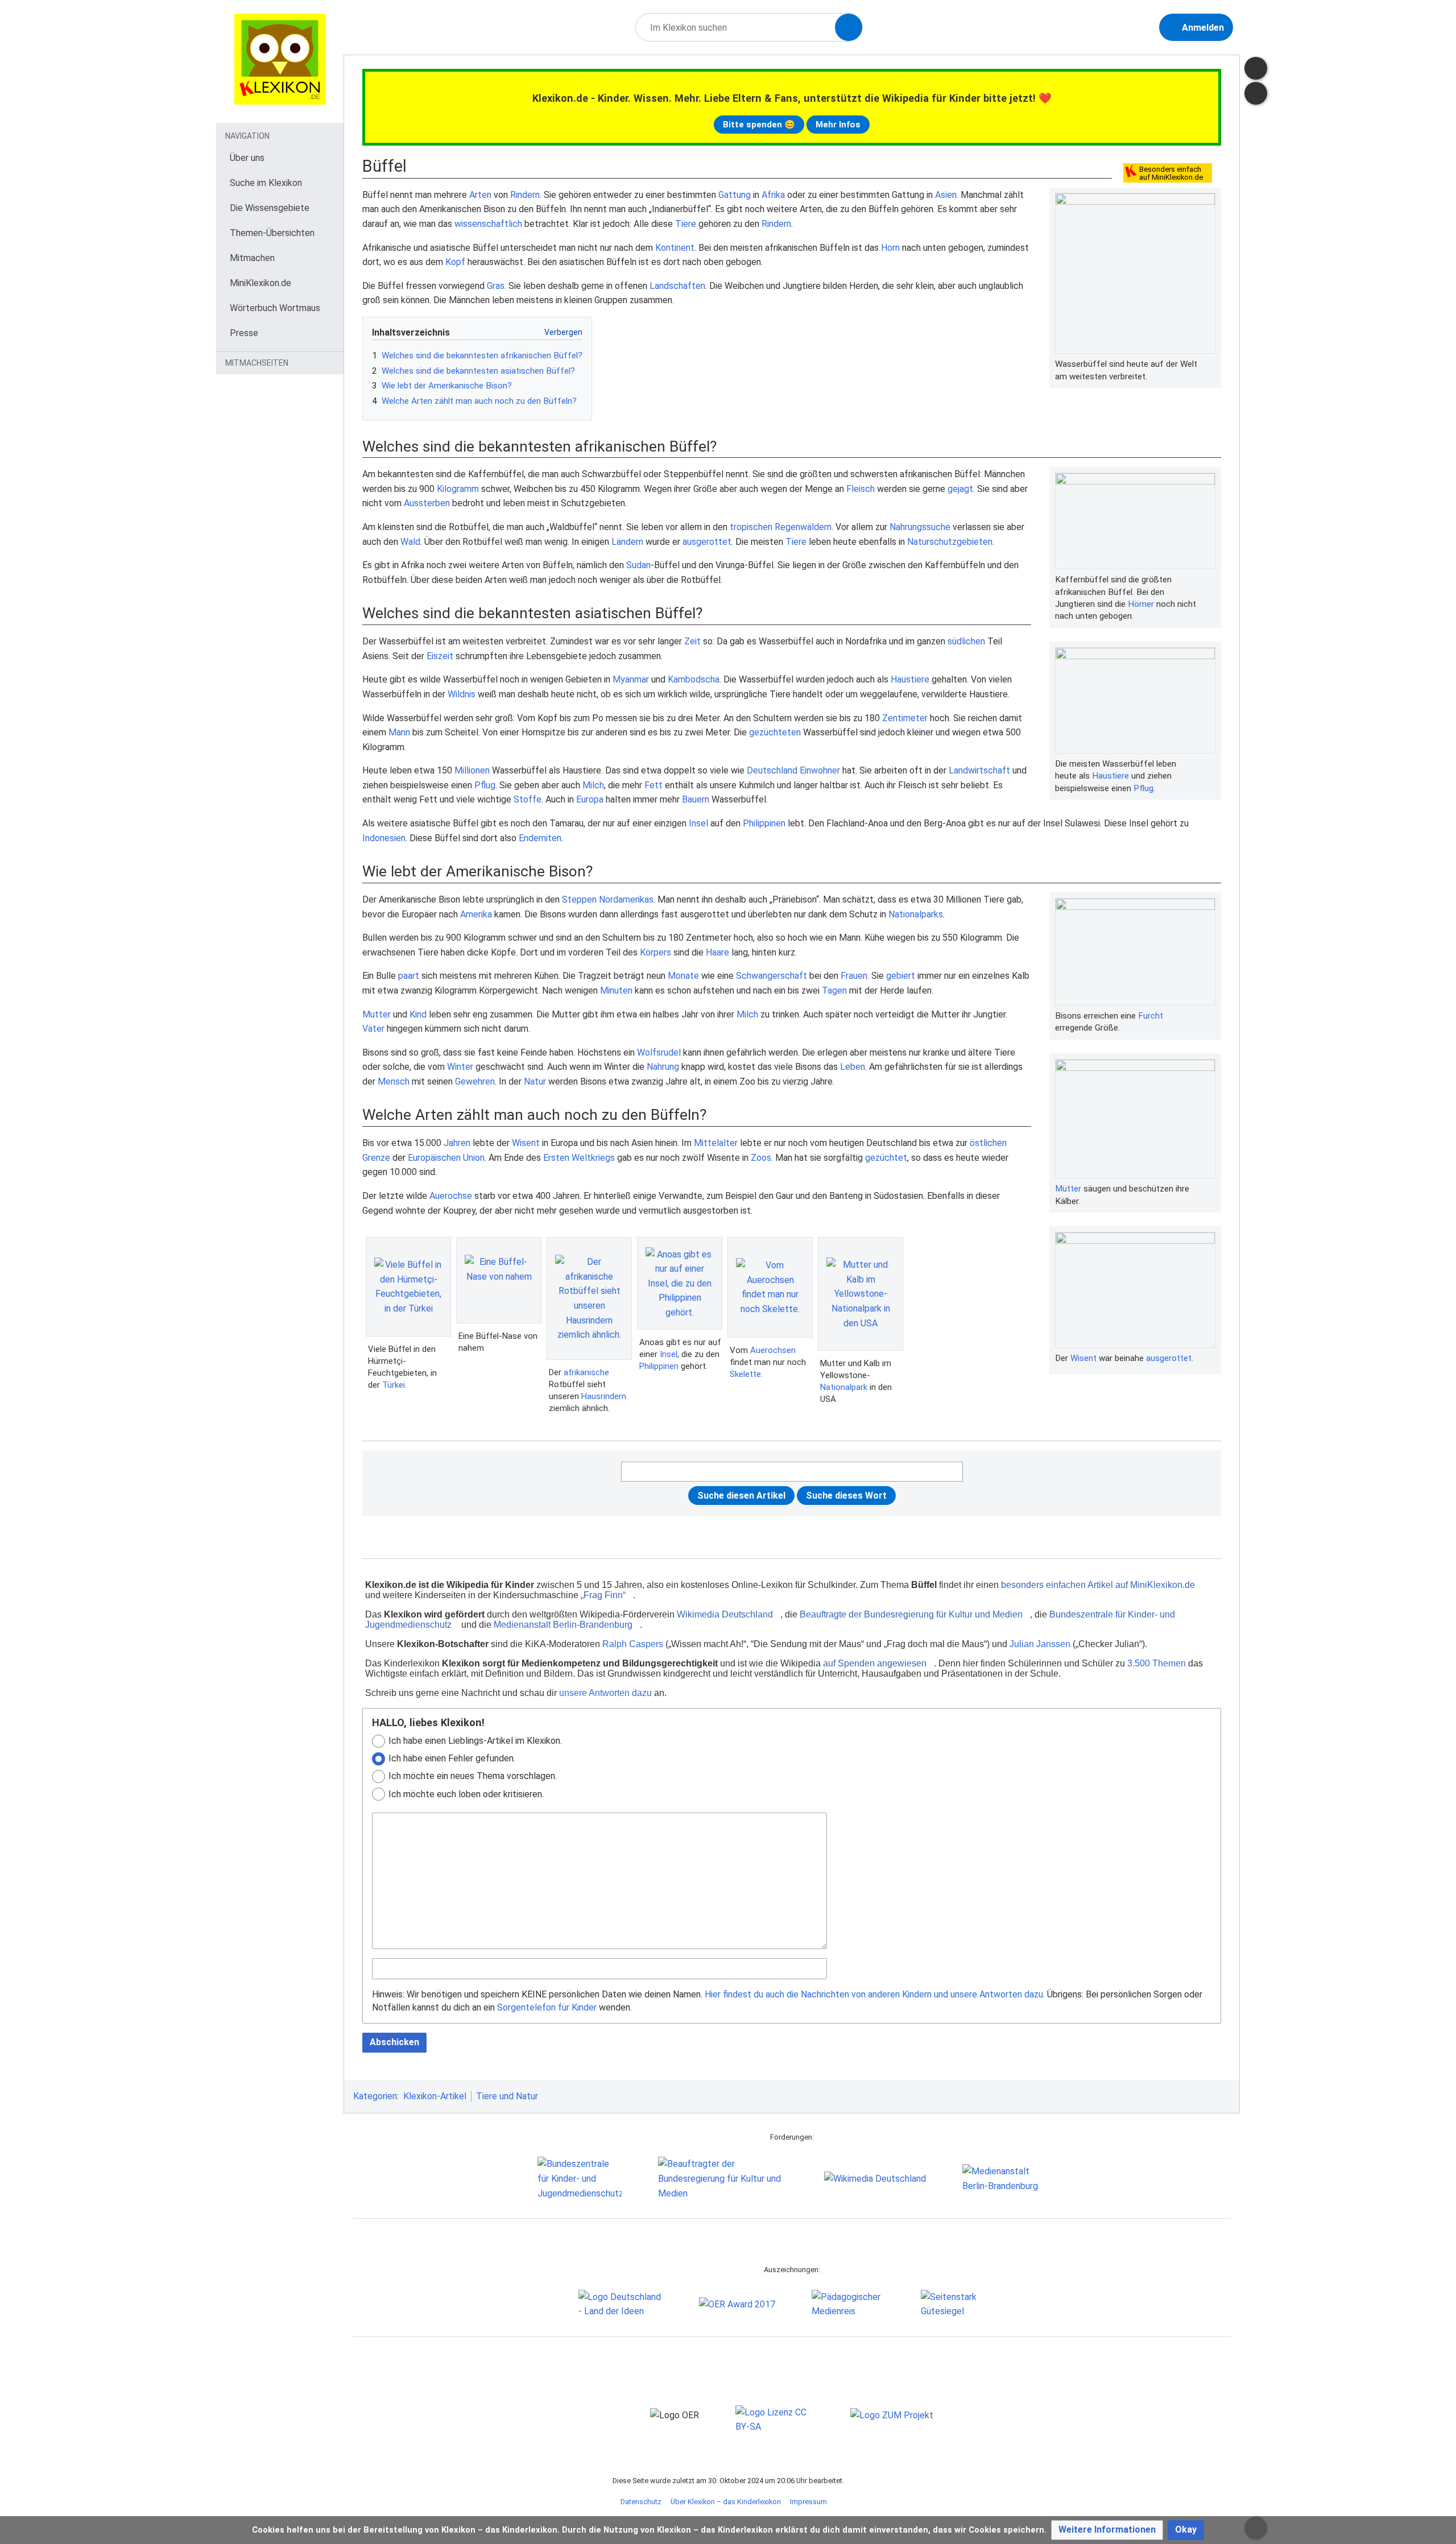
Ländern (627, 542)
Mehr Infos (838, 125)
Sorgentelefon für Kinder (547, 2007)
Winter (460, 1067)
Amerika (476, 914)
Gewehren (475, 1081)
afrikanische (586, 1372)
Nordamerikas (626, 899)
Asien (946, 195)
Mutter (377, 1014)
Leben (853, 1067)
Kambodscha (694, 679)
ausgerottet (707, 542)
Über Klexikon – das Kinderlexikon (726, 2502)
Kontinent (675, 248)
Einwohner (820, 770)
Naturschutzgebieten (950, 542)
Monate (683, 976)
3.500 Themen (1157, 1663)
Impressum (808, 2502)
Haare (717, 952)
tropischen (751, 527)
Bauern (696, 799)
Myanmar (631, 679)
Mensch (394, 1081)
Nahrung (663, 1067)
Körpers (655, 952)
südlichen (966, 641)
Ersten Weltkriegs (579, 1158)
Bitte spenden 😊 (759, 125)
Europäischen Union (446, 1158)
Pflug (1143, 788)
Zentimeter (905, 718)
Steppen (579, 899)
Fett (653, 785)
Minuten (616, 990)
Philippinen (764, 823)
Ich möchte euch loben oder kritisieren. (466, 1794)
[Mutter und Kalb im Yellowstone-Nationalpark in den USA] (861, 1294)
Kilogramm (458, 489)
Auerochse (451, 1196)
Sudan (638, 565)
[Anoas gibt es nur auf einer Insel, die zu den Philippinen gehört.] (680, 1284)
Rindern (525, 195)
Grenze (376, 1158)
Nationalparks (916, 914)
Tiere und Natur (507, 2096)
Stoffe (528, 799)
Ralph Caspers (633, 1644)
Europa (590, 799)
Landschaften (677, 286)
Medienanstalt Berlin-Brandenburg (563, 1625)
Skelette (745, 1374)
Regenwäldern (803, 527)
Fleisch (861, 489)
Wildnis (462, 694)
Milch (593, 785)
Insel (698, 823)
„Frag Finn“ (603, 1595)
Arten (480, 195)
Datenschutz (641, 2502)
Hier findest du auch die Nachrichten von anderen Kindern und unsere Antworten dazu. (875, 1994)
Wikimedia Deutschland (725, 1614)
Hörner (1141, 604)
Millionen (472, 770)
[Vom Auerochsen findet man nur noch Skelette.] (770, 1287)
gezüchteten (775, 732)
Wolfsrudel (659, 1052)
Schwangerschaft (772, 976)
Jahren (457, 1143)
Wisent (1083, 1358)
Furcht (1151, 1016)
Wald (410, 542)
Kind (418, 1014)
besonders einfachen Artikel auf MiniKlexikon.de (1098, 1585)
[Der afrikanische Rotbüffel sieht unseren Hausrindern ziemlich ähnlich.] (589, 1298)
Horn (890, 248)
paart (409, 976)
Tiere (686, 224)
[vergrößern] (1210, 364)
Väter (373, 1029)
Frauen (854, 976)
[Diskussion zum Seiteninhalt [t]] (1256, 68)
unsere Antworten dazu (605, 1693)
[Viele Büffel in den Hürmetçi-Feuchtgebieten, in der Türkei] (408, 1287)
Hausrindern (604, 1396)
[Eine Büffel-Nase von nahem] (499, 1280)
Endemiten (540, 838)
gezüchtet (886, 1158)
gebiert (901, 976)
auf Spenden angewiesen (875, 1663)
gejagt (960, 489)
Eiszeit (440, 656)
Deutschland (772, 770)
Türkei (394, 1385)
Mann (399, 732)
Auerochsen (773, 1350)
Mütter (1068, 1189)
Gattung (735, 195)
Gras (496, 286)
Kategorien (375, 2096)
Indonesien (384, 838)
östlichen (988, 1143)
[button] (1107, 2530)
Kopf (455, 262)
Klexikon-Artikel (435, 2096)
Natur (535, 1081)
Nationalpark (844, 1387)
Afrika (773, 195)
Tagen (834, 990)
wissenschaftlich (488, 224)
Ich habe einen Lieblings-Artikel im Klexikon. (475, 1741)
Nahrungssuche (920, 527)
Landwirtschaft (979, 770)
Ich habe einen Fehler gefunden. (452, 1758)
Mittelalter (716, 1143)
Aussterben (427, 503)
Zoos (761, 1158)
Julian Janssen (1040, 1644)
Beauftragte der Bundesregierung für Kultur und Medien (911, 1614)
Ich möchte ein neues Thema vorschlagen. (473, 1776)
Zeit (692, 641)
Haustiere (1110, 776)
